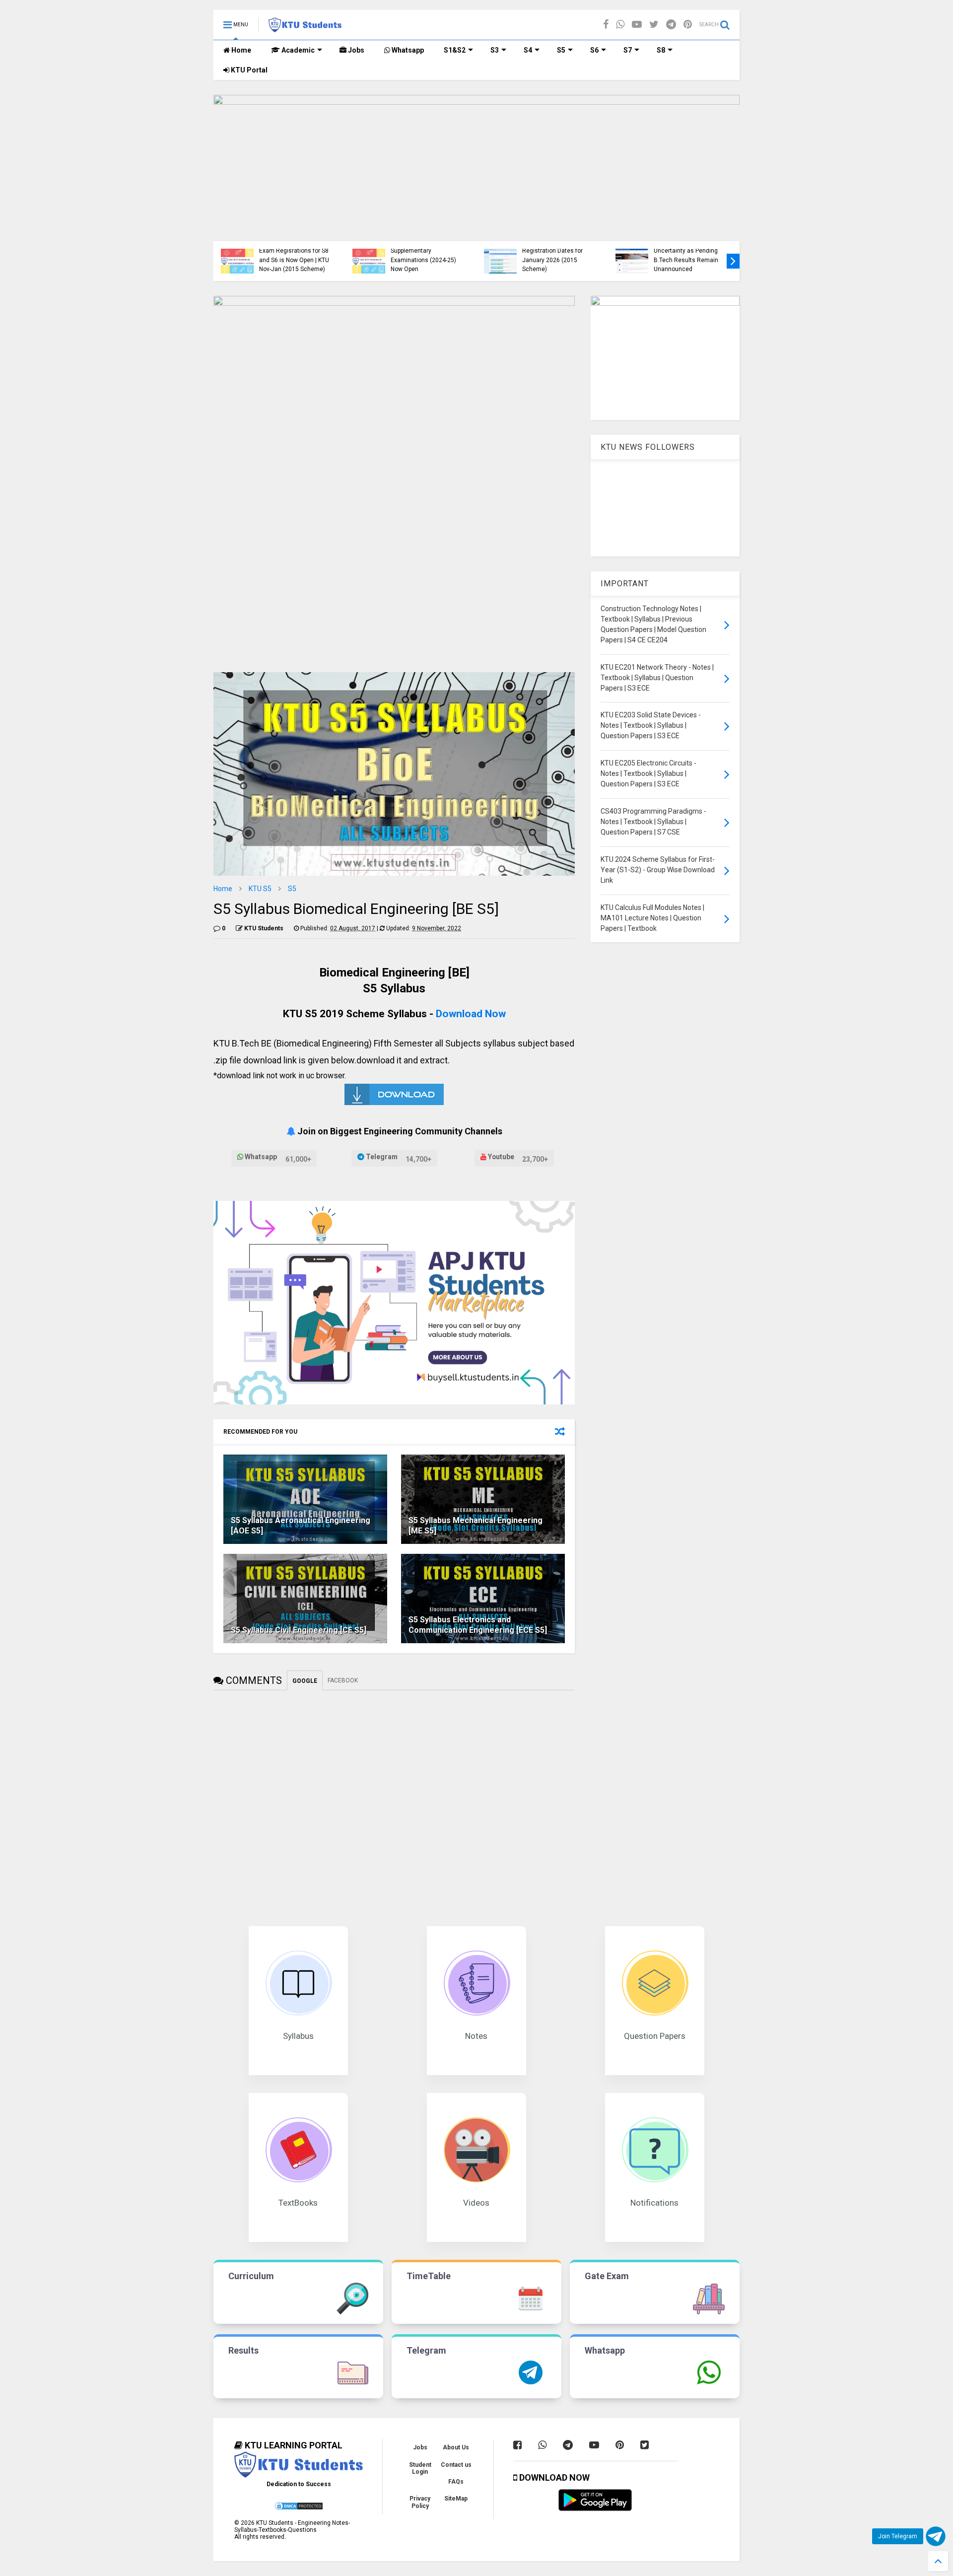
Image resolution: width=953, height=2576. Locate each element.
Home (240, 50)
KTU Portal (248, 70)
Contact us (456, 2465)
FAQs (456, 2482)
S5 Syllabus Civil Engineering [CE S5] (299, 1630)
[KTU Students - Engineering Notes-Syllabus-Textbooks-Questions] (305, 28)
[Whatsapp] (620, 25)
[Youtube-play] (637, 25)
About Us (456, 2447)
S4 (528, 50)
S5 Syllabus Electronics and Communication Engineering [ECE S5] (478, 1625)
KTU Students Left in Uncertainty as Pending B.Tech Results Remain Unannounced (686, 255)
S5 (561, 50)
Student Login (420, 2468)
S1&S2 (455, 50)
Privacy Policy (420, 2502)
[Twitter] (654, 25)
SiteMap (456, 2499)
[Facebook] (606, 25)
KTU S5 (260, 889)
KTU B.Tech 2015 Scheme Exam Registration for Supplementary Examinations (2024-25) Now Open (426, 251)
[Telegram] (671, 25)
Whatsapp (407, 50)
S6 (594, 50)
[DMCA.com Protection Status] (299, 2509)
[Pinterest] (688, 25)
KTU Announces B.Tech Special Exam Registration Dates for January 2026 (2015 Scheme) (554, 251)
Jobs (355, 50)
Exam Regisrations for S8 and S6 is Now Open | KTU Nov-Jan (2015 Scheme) (294, 260)
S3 (495, 50)
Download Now (471, 1013)
